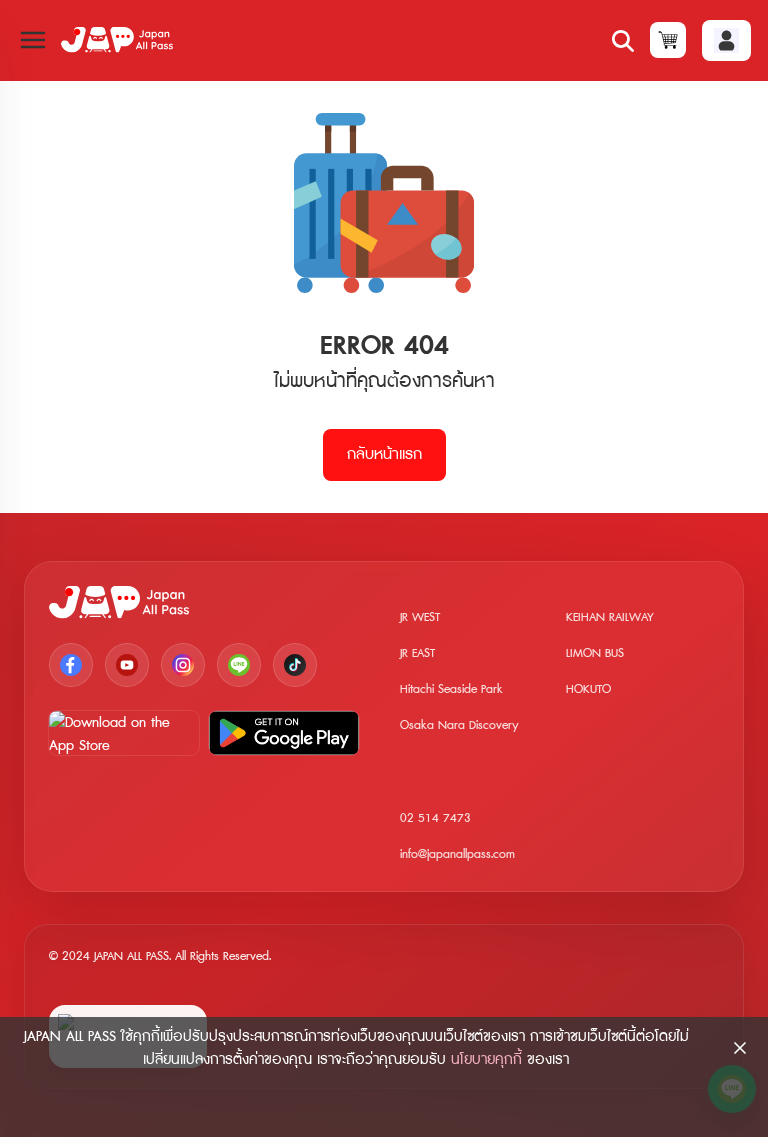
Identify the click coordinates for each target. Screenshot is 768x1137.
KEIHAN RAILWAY (610, 617)
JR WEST (420, 617)
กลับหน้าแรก (384, 454)
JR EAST (417, 653)
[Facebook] (71, 665)
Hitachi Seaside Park (451, 689)
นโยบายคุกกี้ (486, 1059)
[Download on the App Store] (124, 733)
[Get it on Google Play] (284, 733)
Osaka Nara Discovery (459, 725)
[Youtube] (127, 665)
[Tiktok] (295, 665)
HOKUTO (588, 689)
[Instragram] (183, 665)
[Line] (239, 665)
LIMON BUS (595, 653)
